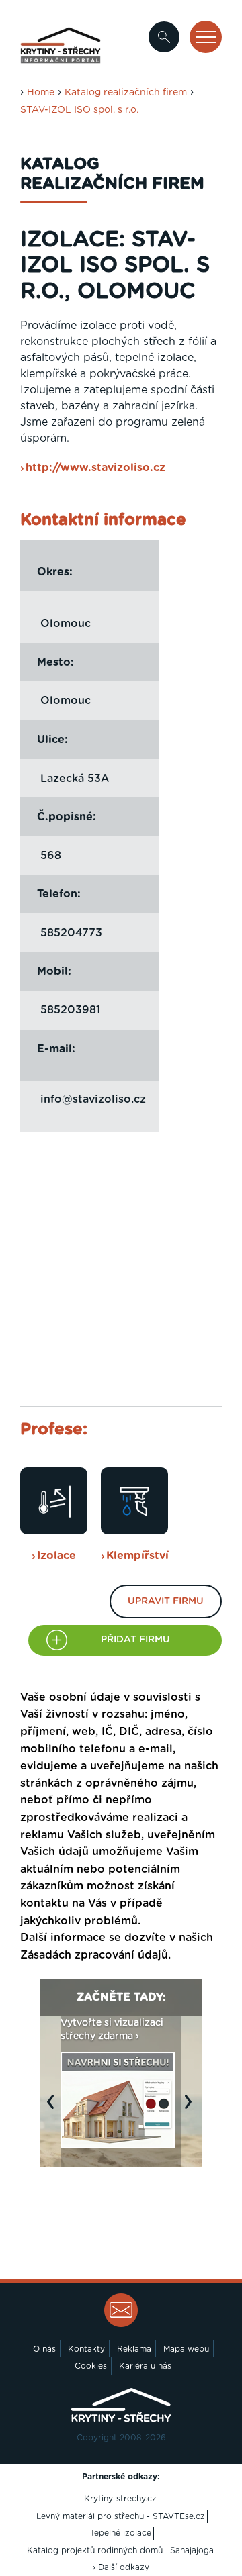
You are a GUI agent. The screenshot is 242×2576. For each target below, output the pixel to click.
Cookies (91, 2366)
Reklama (134, 2349)
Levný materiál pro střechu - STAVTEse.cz (121, 2516)
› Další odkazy (121, 2567)
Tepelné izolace (121, 2533)
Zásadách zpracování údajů (94, 1955)
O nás (44, 2349)
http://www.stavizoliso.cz (95, 468)
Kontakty (86, 2349)
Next (192, 2108)
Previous (54, 2108)
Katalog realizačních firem (126, 93)
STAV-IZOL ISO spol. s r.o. (79, 110)
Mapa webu (186, 2349)
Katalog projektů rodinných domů (95, 2550)
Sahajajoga (192, 2550)
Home (41, 93)
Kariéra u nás (145, 2366)
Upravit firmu (166, 1601)
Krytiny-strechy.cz (120, 2499)
